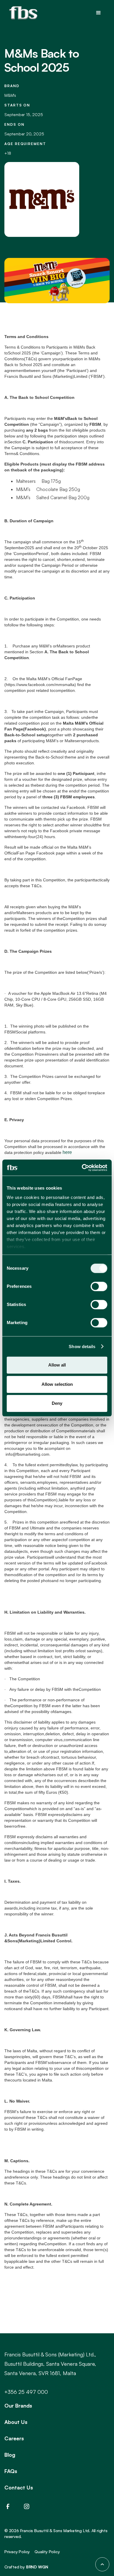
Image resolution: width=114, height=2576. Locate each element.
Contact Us (19, 2487)
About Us (16, 2422)
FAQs (11, 2471)
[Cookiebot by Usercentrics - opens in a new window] (82, 1168)
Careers (14, 2438)
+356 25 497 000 (26, 2392)
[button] (99, 13)
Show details (82, 1346)
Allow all (57, 1365)
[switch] (99, 1286)
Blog (10, 2455)
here (67, 1152)
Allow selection (57, 1384)
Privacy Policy (17, 2552)
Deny (57, 1403)
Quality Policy (47, 2552)
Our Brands (18, 2406)
